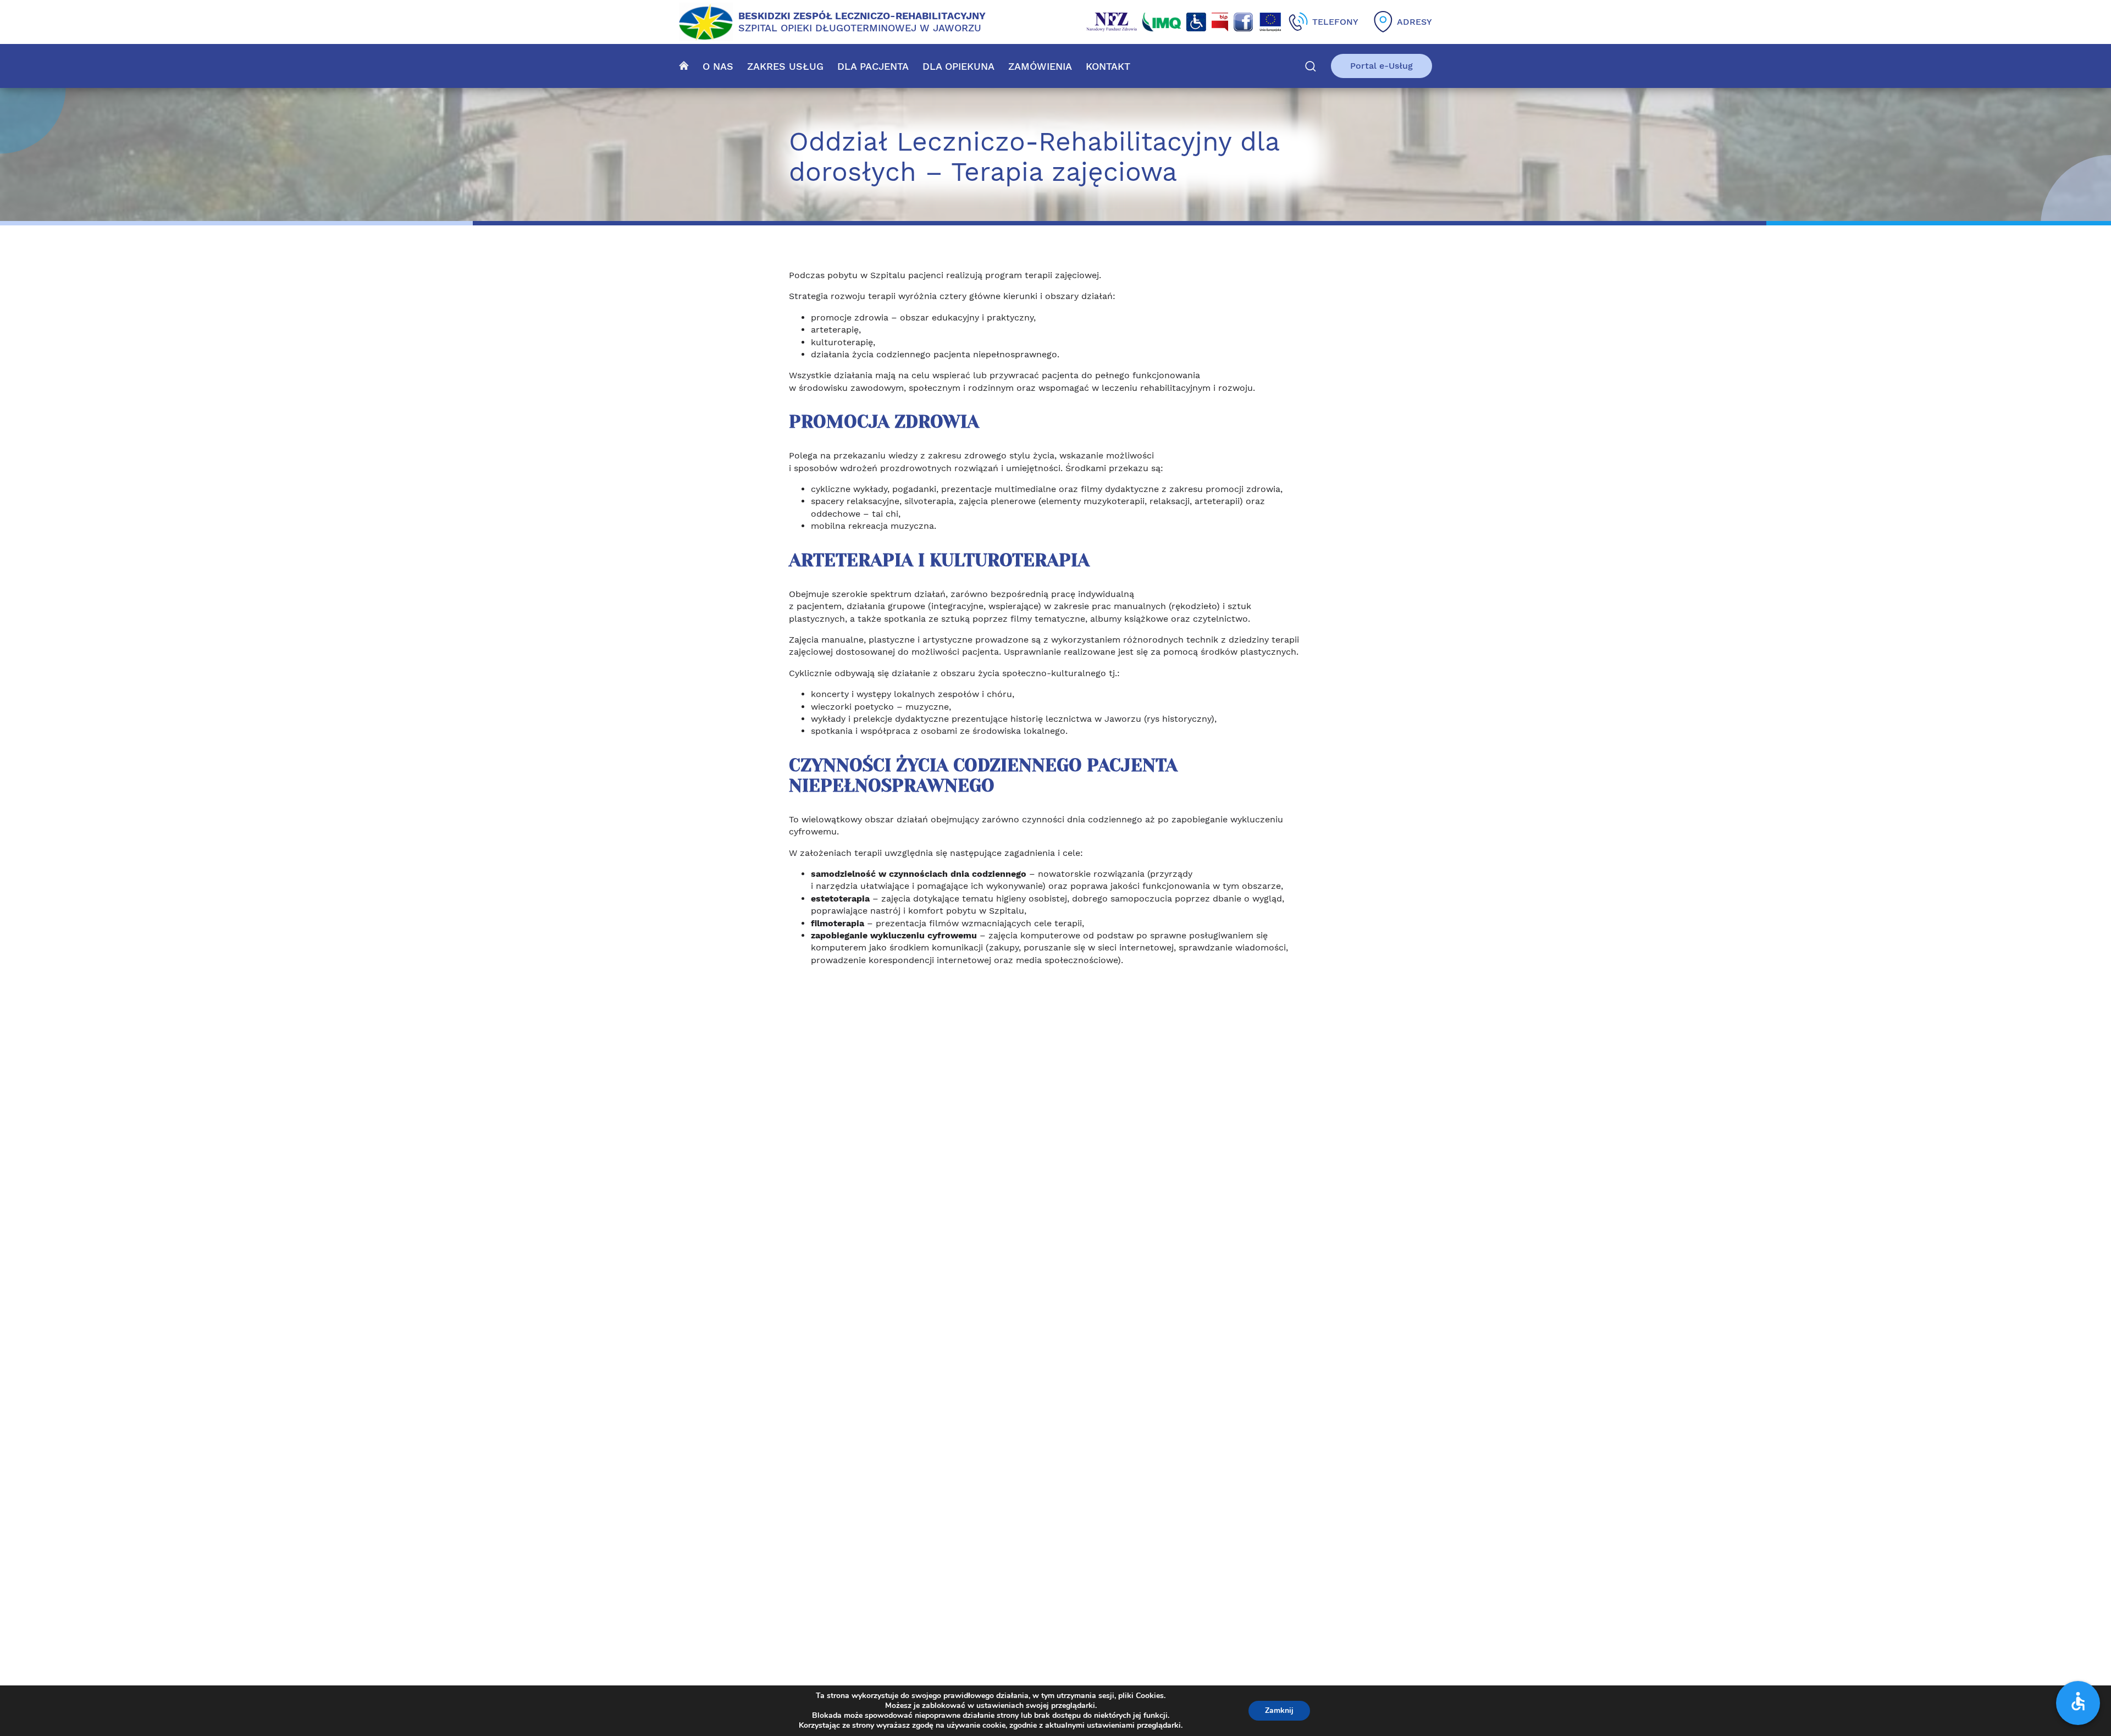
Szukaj (1311, 66)
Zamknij (1279, 1710)
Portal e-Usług (1381, 66)
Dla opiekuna (958, 66)
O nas (718, 66)
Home (684, 65)
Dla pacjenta (873, 66)
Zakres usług (785, 66)
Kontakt (1108, 66)
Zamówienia (1040, 66)
